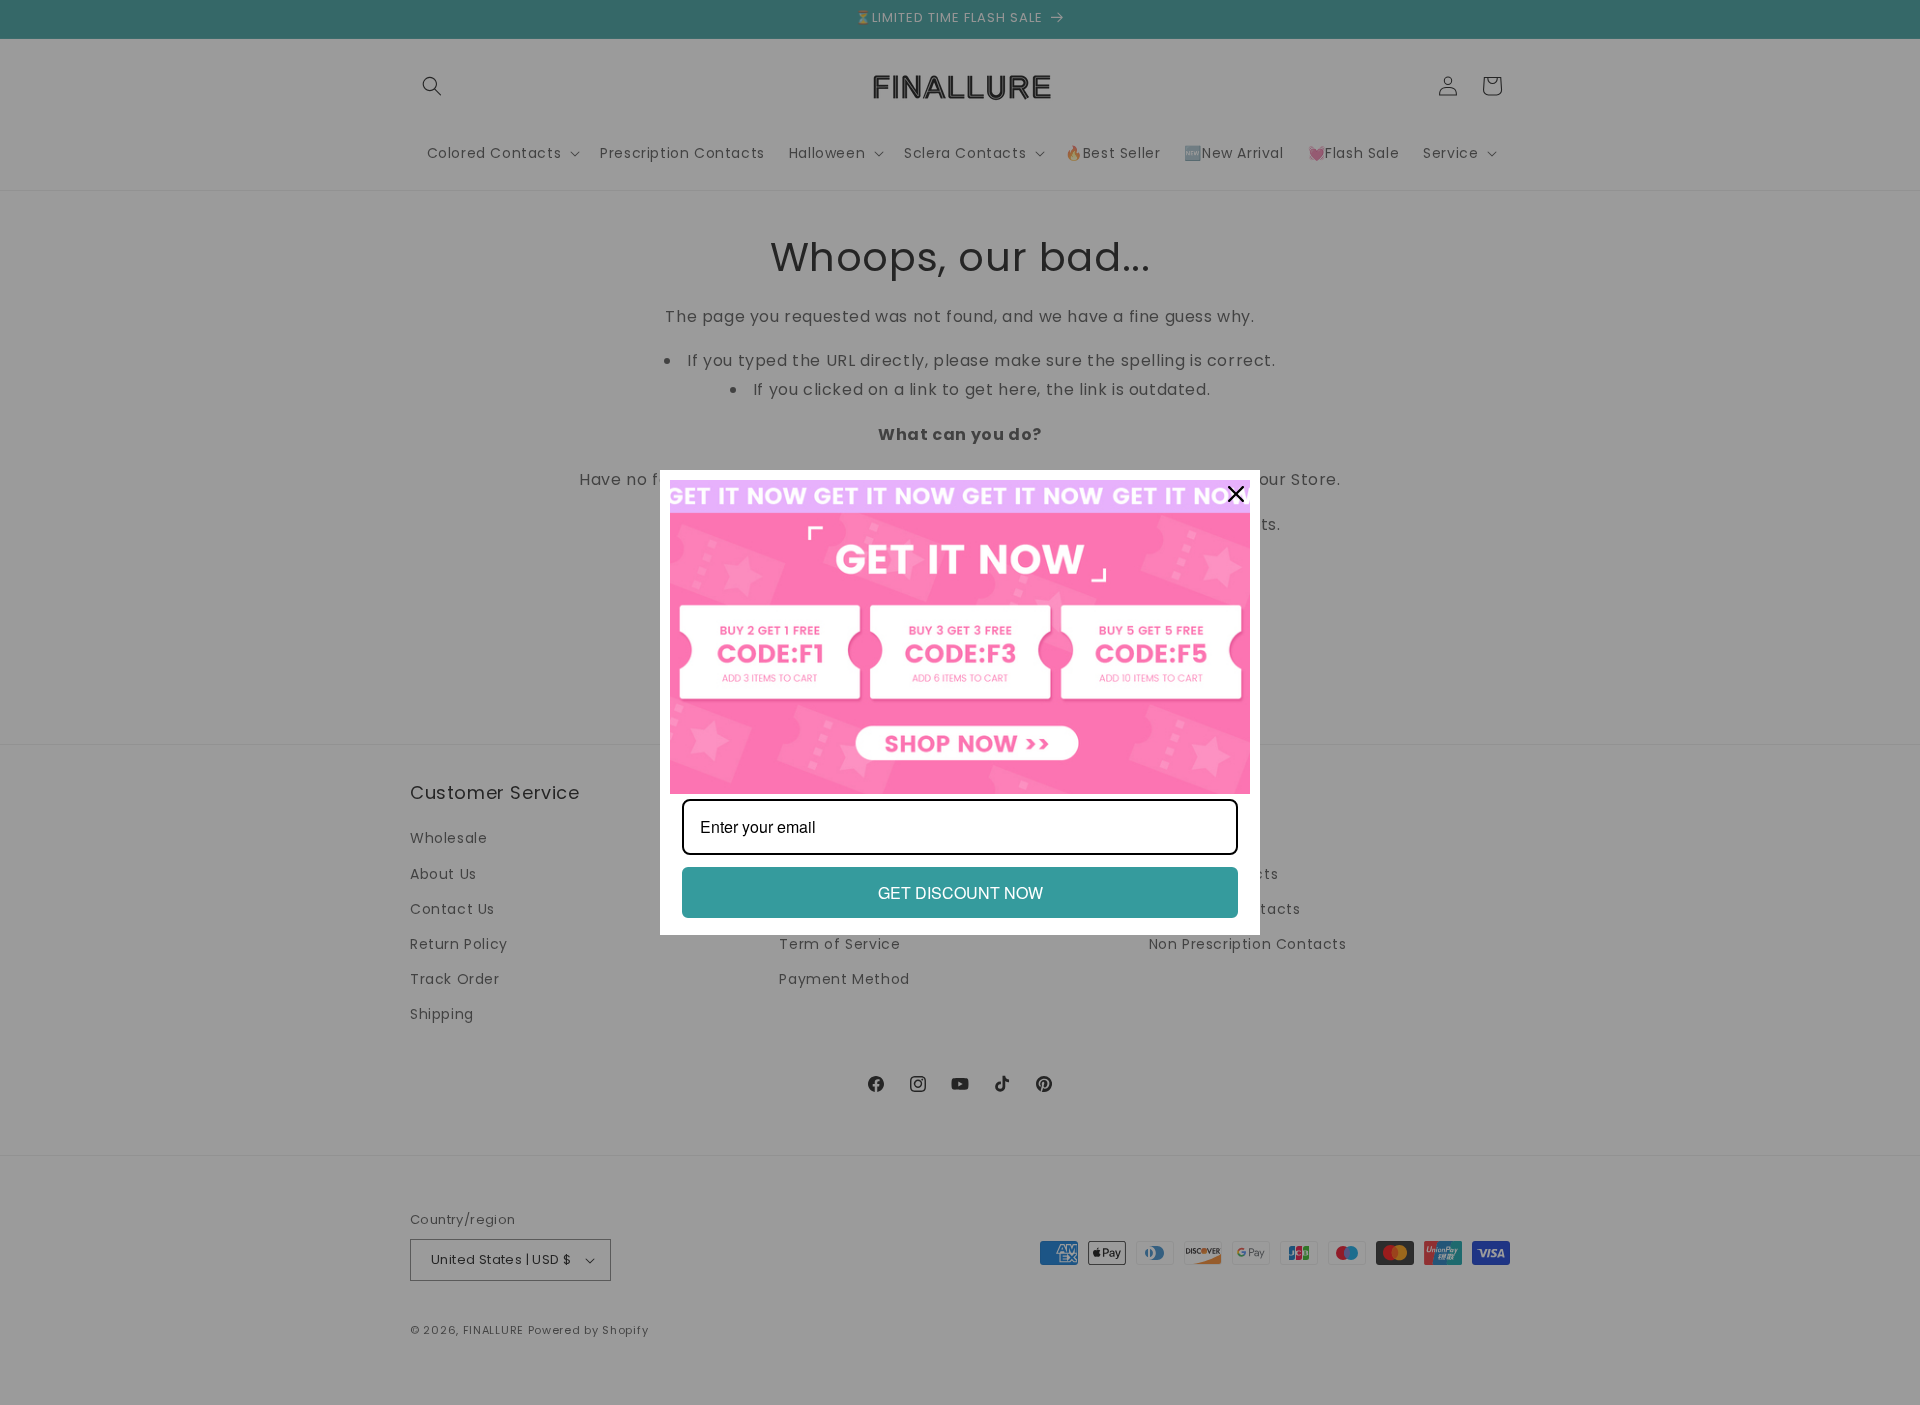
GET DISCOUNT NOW (960, 892)
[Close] (1236, 494)
